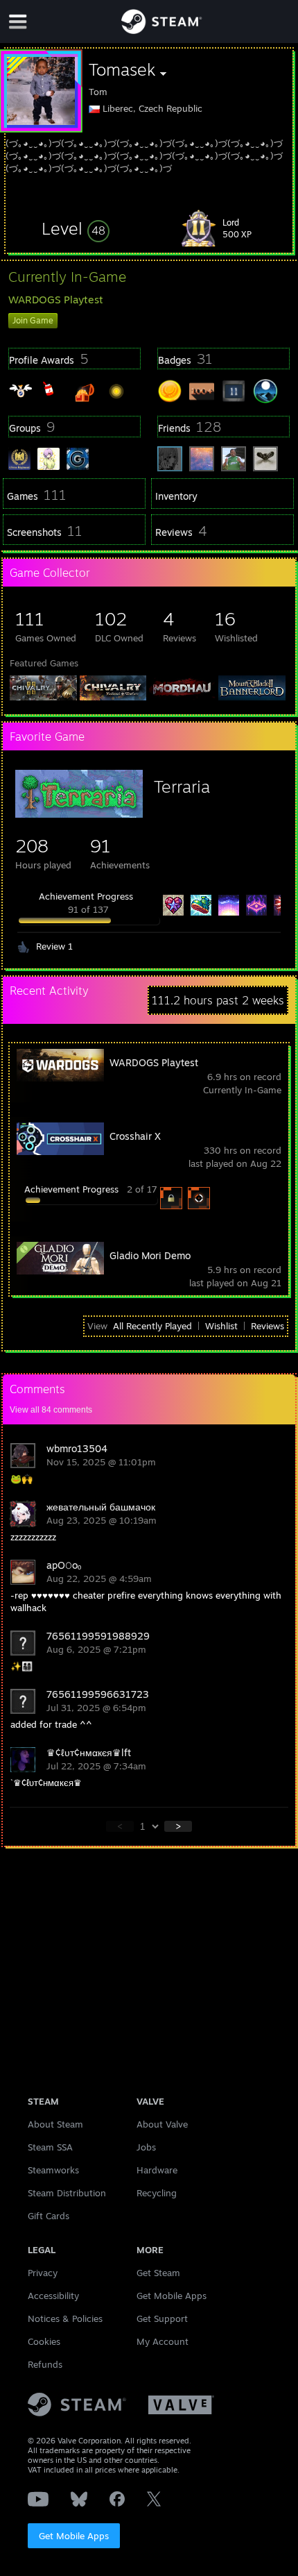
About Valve (162, 2124)
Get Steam (158, 2273)
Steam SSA (50, 2147)
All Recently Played (152, 1326)
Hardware (157, 2170)
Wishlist (221, 1326)
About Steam (55, 2124)
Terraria (182, 786)
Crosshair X (135, 1136)
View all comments (51, 1410)
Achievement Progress (86, 896)
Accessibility (53, 2296)
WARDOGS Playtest (154, 1062)
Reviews (268, 1326)
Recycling (157, 2193)
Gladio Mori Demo (150, 1255)
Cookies (44, 2341)
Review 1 (54, 946)
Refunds (45, 2364)
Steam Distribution (67, 2193)
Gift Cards (49, 2216)
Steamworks (53, 2170)
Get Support (162, 2318)
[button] (76, 228)
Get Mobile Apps (74, 2536)
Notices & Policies (65, 2318)
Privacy (43, 2273)
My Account (163, 2341)
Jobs (146, 2147)
